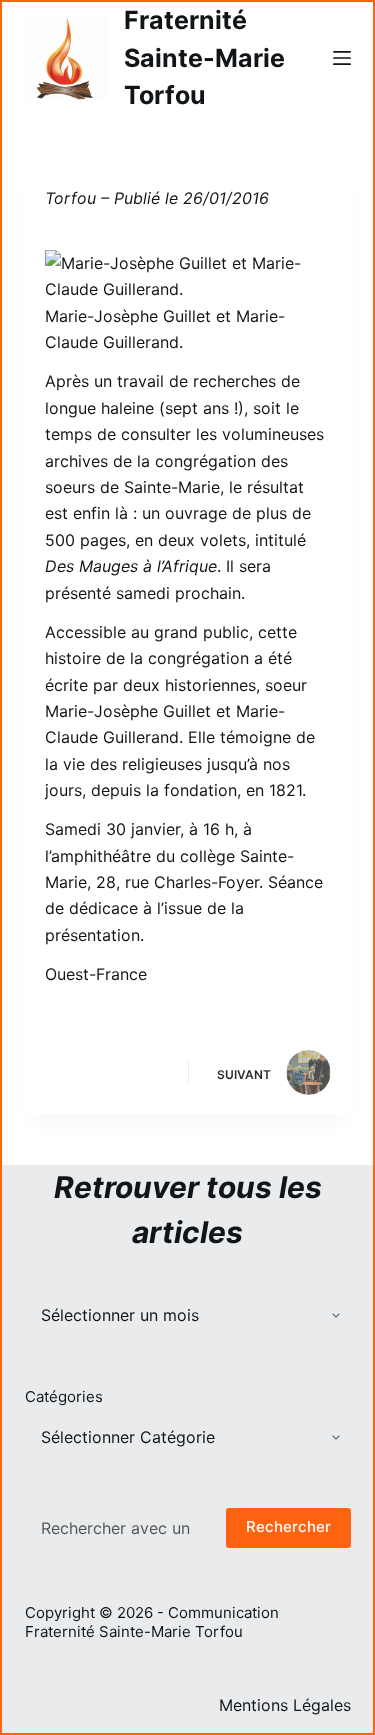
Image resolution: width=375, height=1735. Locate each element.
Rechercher (288, 1526)
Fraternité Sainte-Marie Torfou (204, 57)
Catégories (64, 1396)
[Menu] (342, 58)
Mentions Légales (285, 1705)
